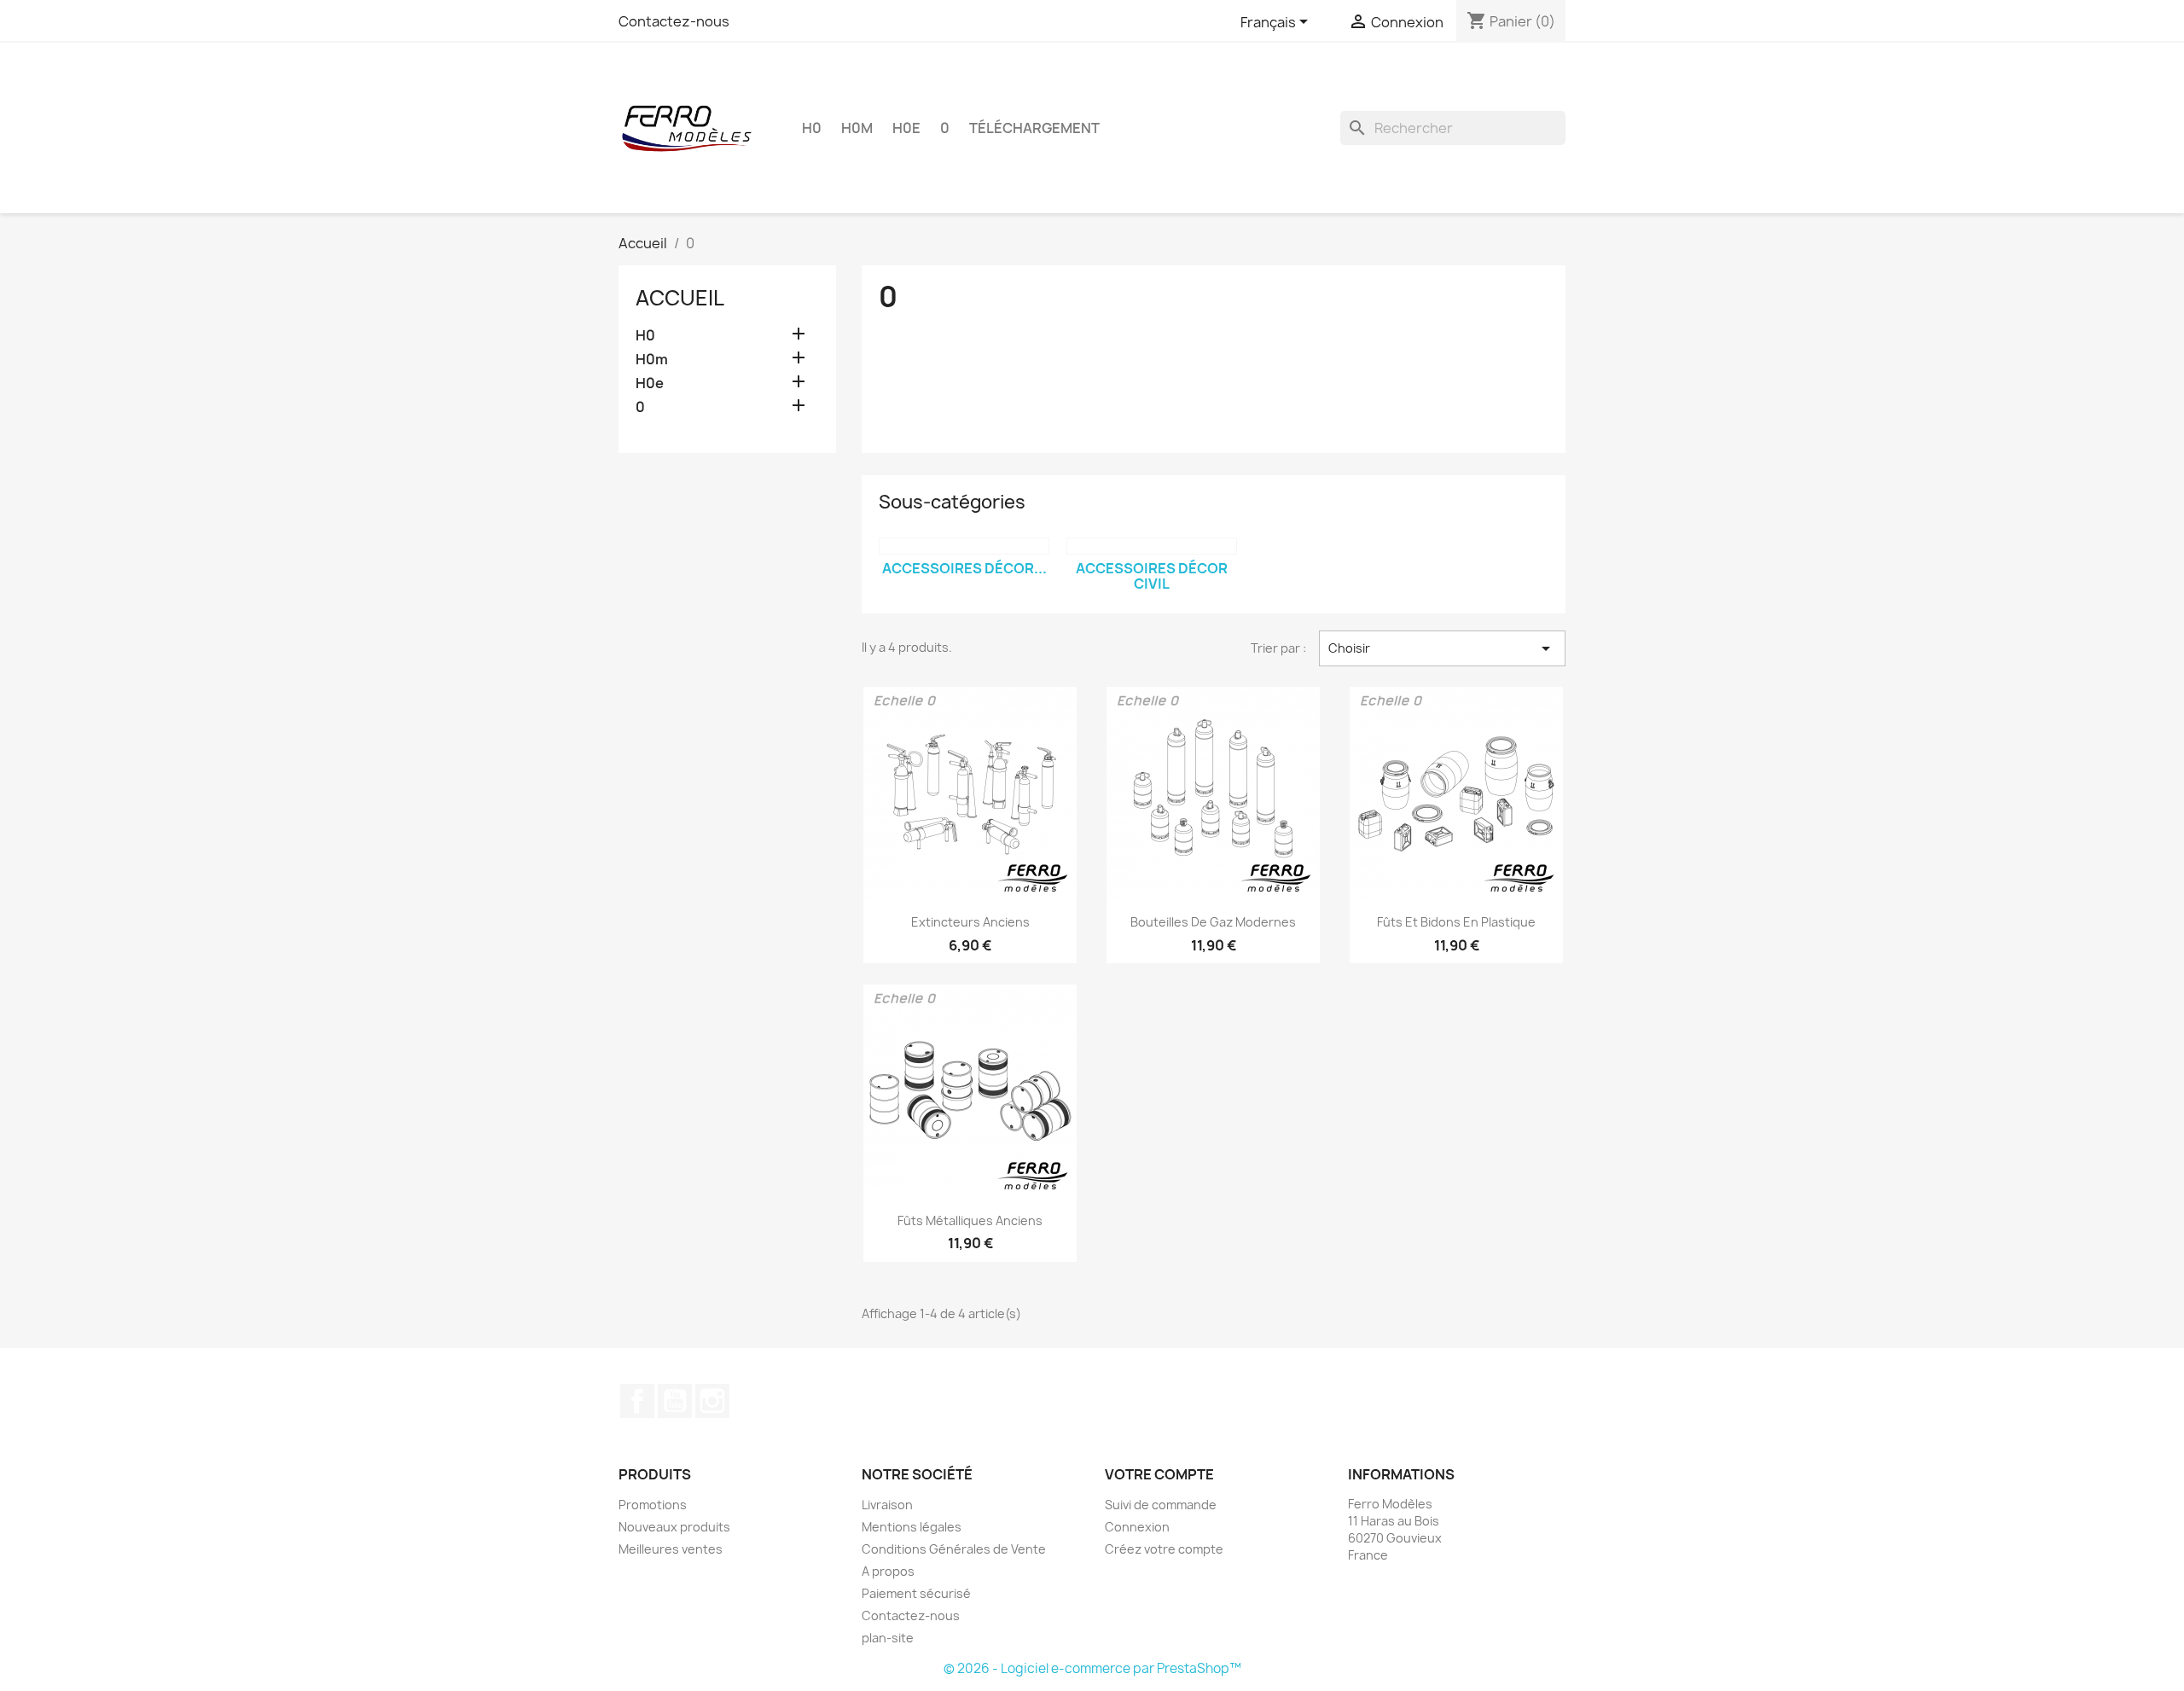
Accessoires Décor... (964, 568)
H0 (812, 128)
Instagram (712, 1401)
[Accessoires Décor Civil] (1152, 546)
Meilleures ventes (671, 1549)
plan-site (888, 1638)
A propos (888, 1571)
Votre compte (1159, 1474)
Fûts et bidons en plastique (1456, 922)
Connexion (1137, 1527)
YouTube (675, 1401)
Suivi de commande (1161, 1505)
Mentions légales (912, 1527)
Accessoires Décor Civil (1152, 576)
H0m (857, 128)
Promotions (653, 1505)
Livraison (887, 1505)
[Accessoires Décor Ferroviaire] (964, 546)
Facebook (637, 1401)
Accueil (680, 298)
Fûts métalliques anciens (970, 1220)
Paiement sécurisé (916, 1593)
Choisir (1442, 648)
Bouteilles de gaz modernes (1213, 922)
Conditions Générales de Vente (954, 1549)
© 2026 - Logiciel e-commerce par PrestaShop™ (1092, 1668)
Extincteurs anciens (970, 922)
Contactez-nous (674, 21)
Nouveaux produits (674, 1527)
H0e (906, 128)
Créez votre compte (1164, 1549)
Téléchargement (1034, 128)
